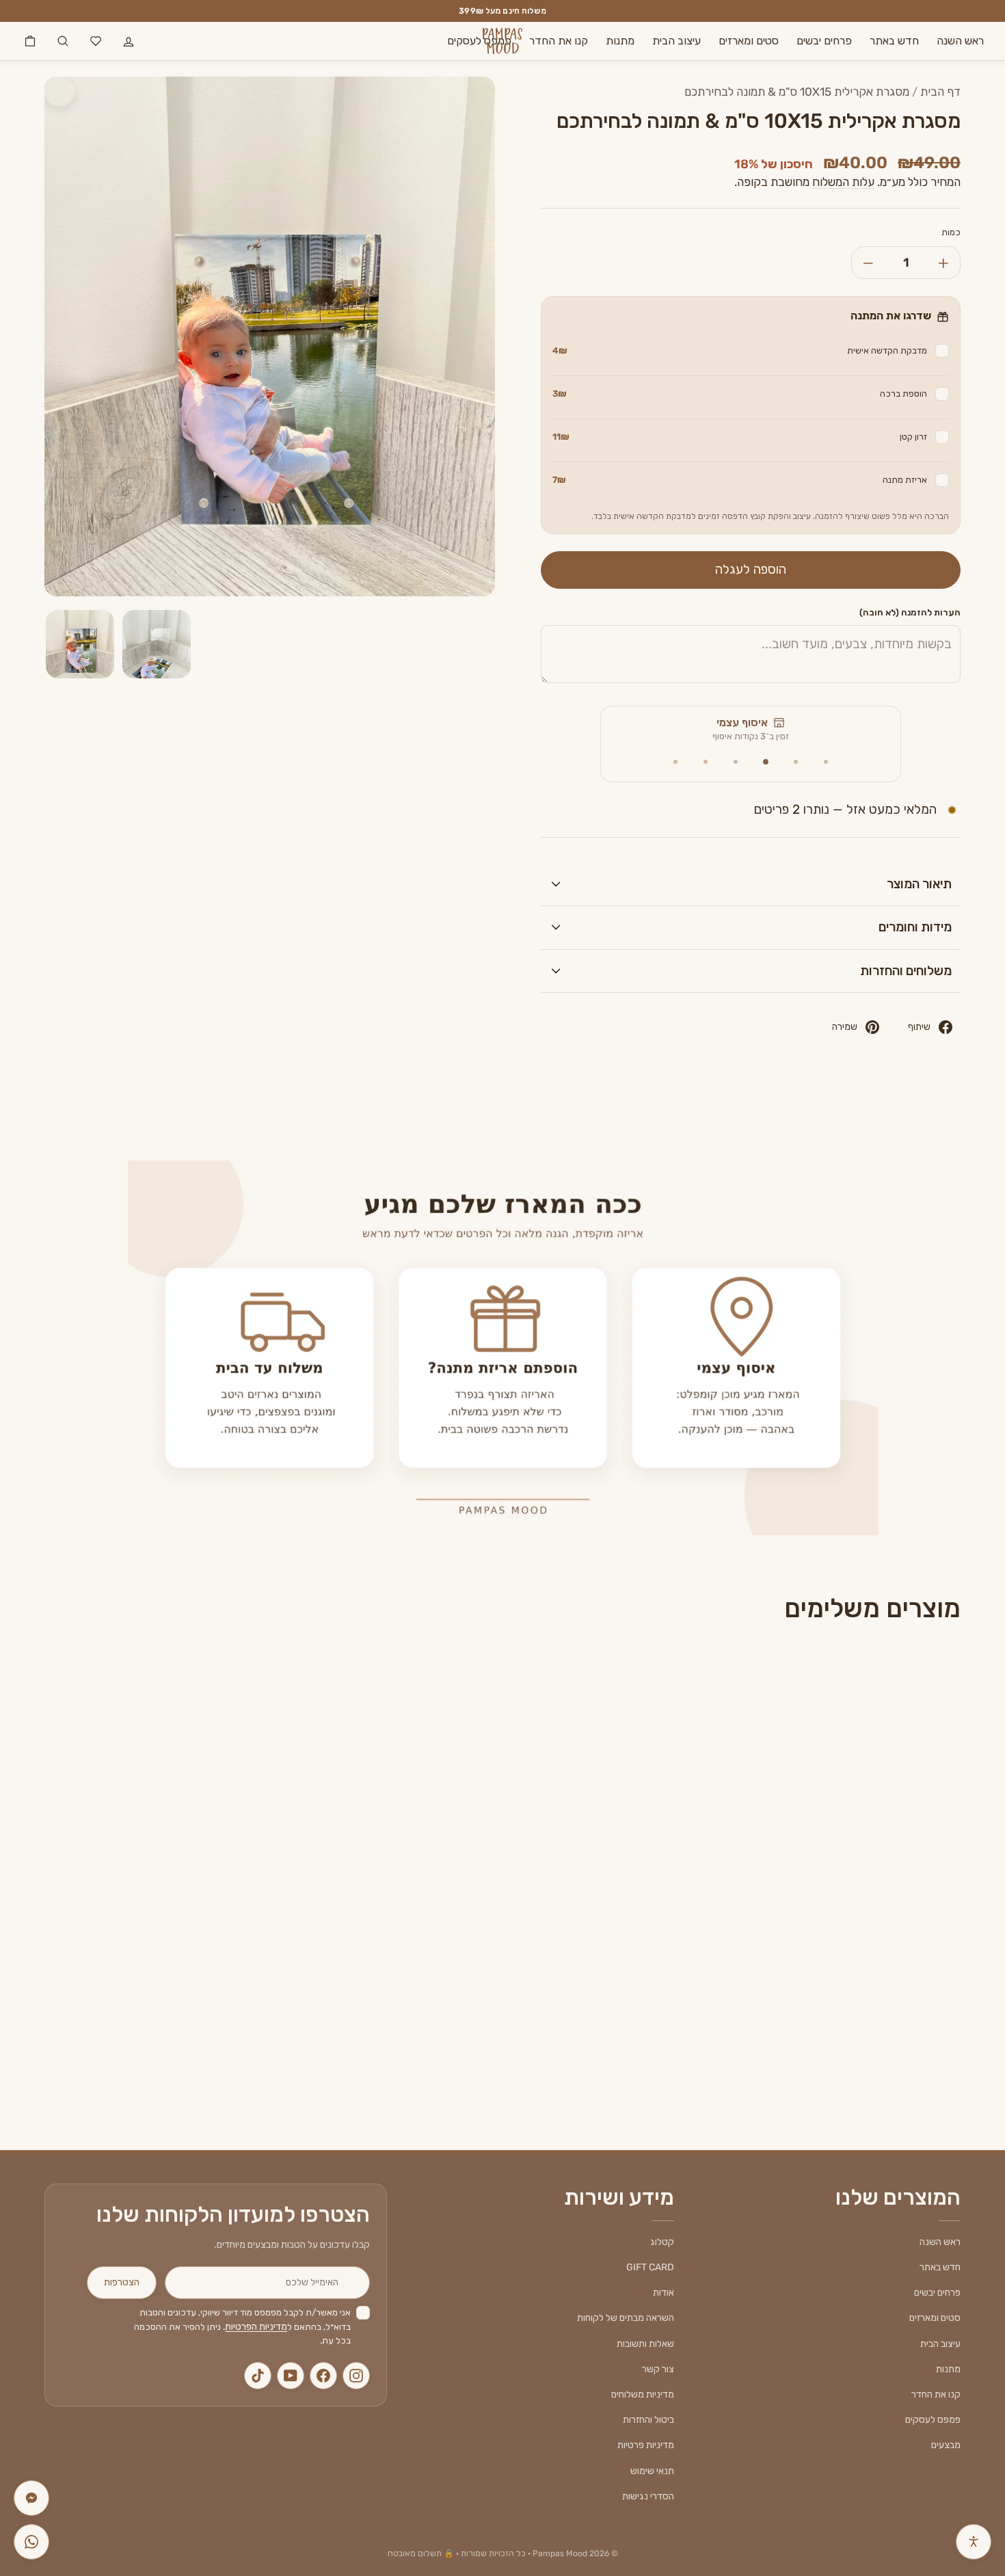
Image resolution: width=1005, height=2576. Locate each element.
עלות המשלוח (843, 182)
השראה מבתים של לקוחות (626, 2318)
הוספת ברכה (740, 394)
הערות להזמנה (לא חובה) (910, 612)
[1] (826, 762)
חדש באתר (894, 41)
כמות (951, 232)
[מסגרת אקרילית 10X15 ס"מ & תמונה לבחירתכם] (852, 1824)
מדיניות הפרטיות (256, 2327)
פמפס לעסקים (479, 41)
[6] (675, 762)
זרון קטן (740, 437)
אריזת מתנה (740, 480)
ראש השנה (960, 41)
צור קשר (658, 2369)
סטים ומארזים (749, 41)
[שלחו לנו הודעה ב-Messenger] (31, 2498)
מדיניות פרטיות (646, 2445)
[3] (766, 762)
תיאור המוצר (919, 884)
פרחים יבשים (824, 41)
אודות (664, 2293)
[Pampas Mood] (502, 41)
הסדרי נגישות (648, 2496)
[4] (736, 762)
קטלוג (662, 2242)
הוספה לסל (852, 1966)
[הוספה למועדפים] (765, 1682)
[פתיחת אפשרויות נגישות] (974, 2542)
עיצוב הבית (676, 41)
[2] (796, 762)
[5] (706, 762)
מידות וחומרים (915, 927)
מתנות (620, 41)
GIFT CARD (650, 2267)
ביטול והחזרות (648, 2420)
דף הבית (940, 92)
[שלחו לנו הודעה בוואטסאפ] (31, 2542)
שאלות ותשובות (645, 2344)
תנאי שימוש (652, 2471)
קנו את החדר (559, 41)
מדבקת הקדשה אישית (740, 350)
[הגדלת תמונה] (59, 92)
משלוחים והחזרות (906, 971)
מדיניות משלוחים (643, 2394)
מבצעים (946, 2445)
